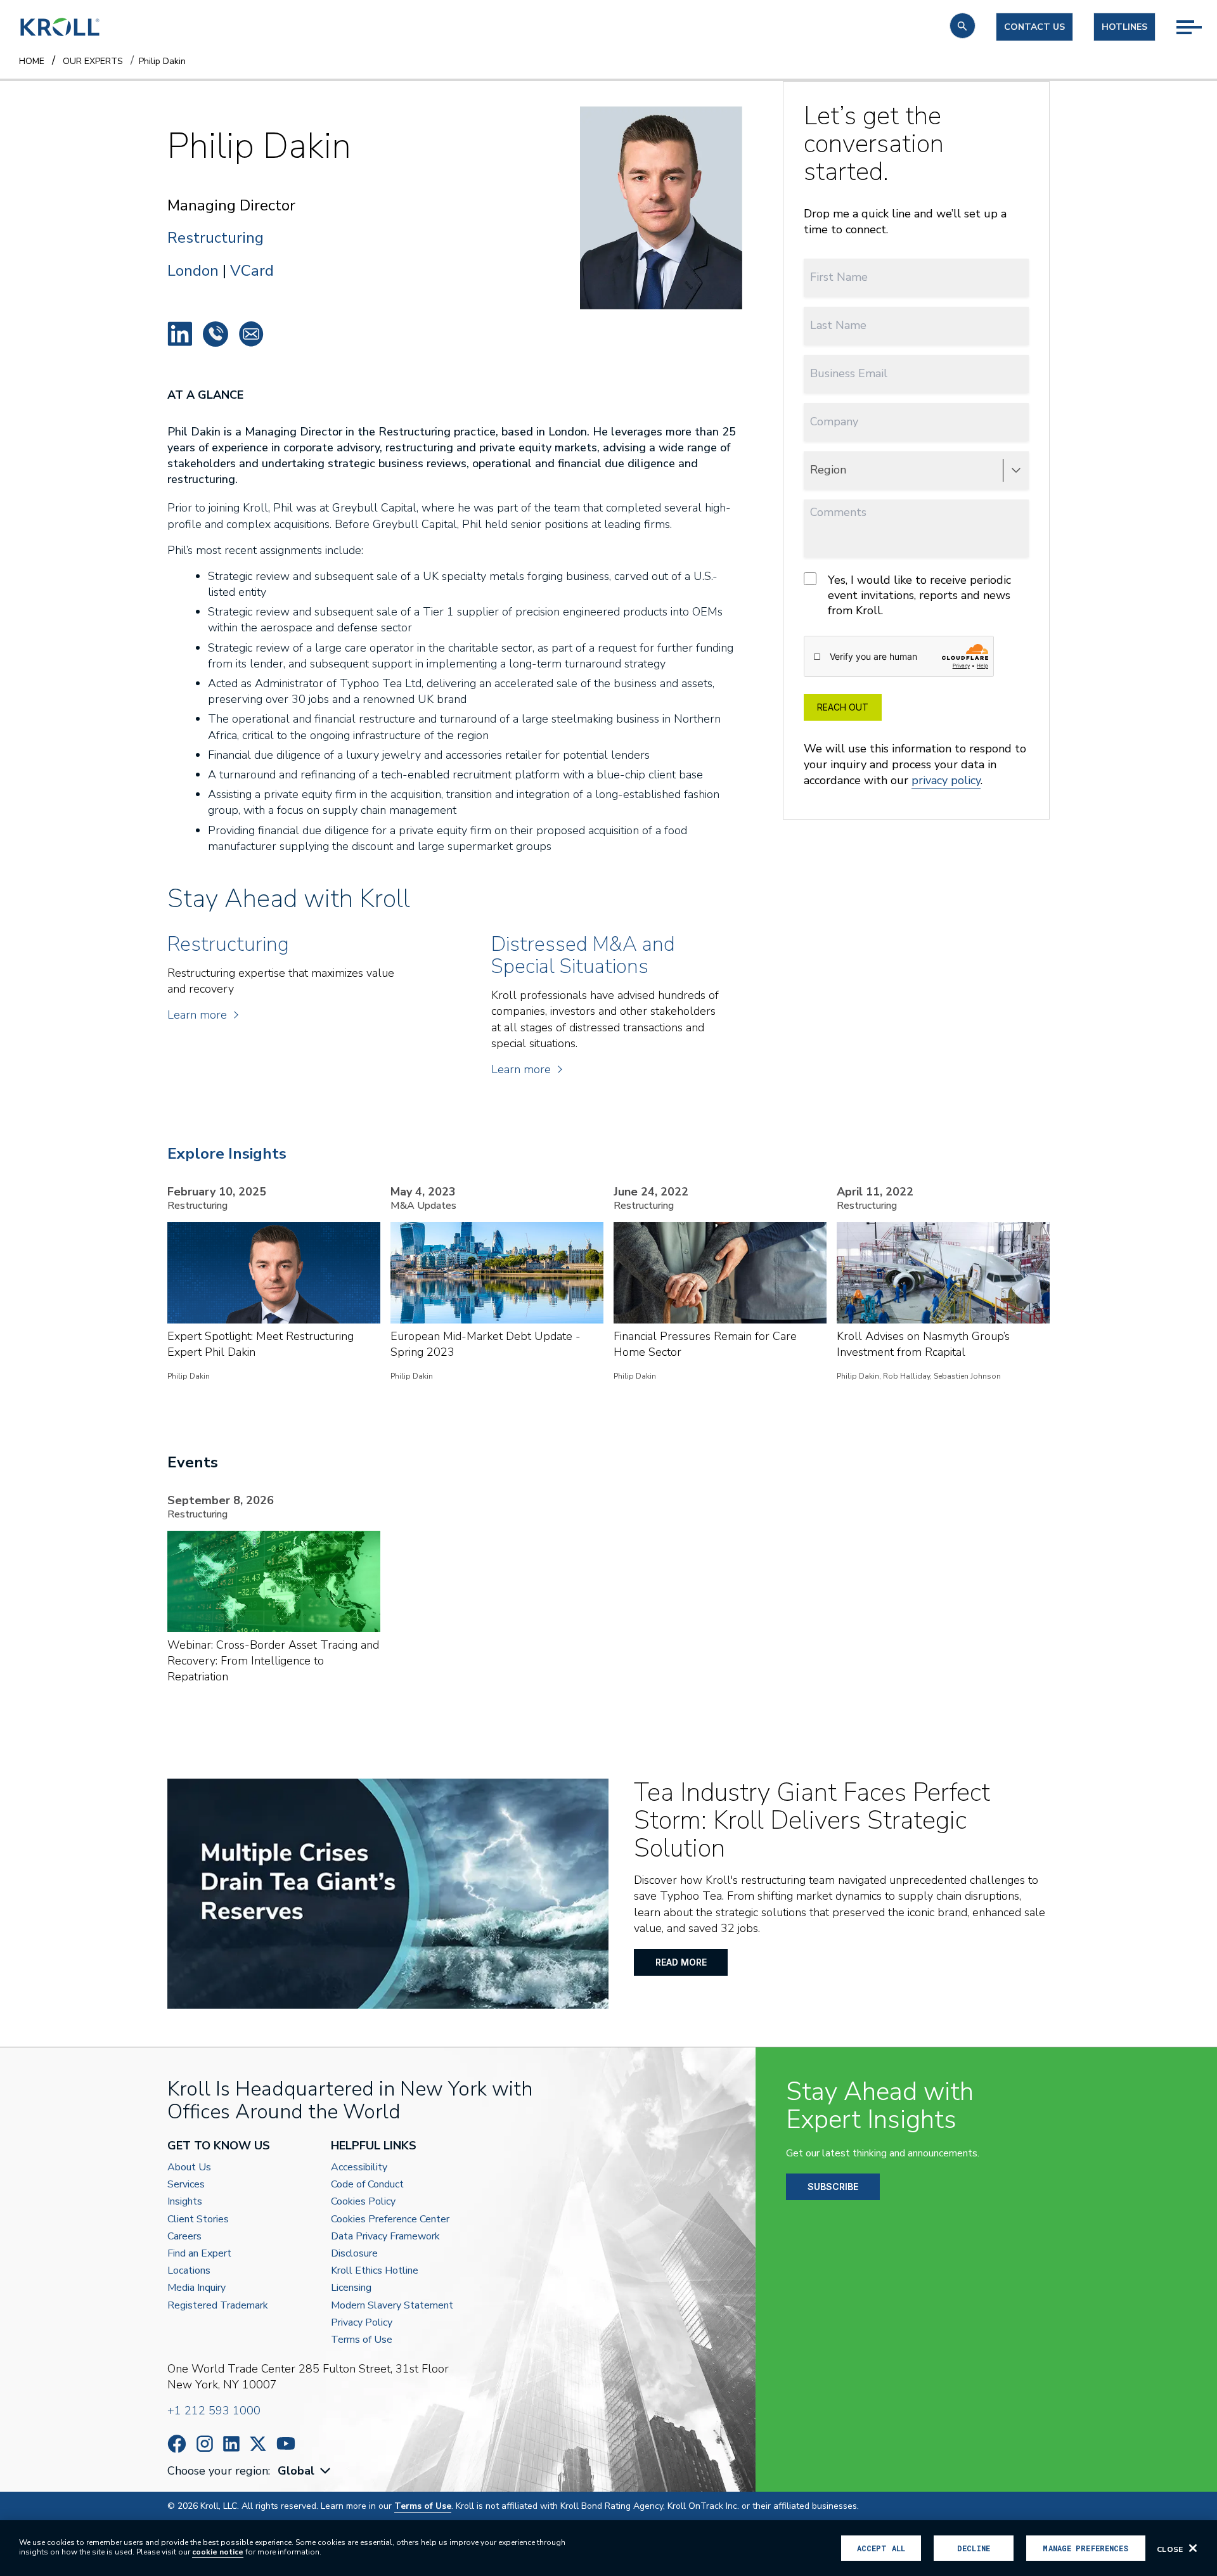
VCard (252, 271)
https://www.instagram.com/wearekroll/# (205, 2444)
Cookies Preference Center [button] (390, 2219)
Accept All (881, 2548)
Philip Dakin (180, 334)
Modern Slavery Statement (392, 2306)
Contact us (1034, 27)
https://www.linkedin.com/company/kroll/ (231, 2444)
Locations (189, 2271)
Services (186, 2185)
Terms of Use (362, 2340)
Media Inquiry (196, 2288)
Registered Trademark (218, 2306)
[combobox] (306, 2471)
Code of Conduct (367, 2185)
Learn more (197, 1015)
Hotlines (1124, 27)
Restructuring (216, 238)
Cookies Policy (363, 2202)
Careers (184, 2237)
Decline (974, 2548)
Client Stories (198, 2219)
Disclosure (354, 2254)
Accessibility (359, 2167)
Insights (185, 2202)
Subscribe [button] (833, 2186)
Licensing (351, 2288)
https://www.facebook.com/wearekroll (177, 2444)
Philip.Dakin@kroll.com (251, 334)
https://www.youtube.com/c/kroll (286, 2444)
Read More (681, 1962)
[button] (963, 26)
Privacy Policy (362, 2323)
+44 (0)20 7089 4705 (216, 334)
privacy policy (946, 780)
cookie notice (218, 2552)
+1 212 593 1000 (214, 2411)
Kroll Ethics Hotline (375, 2271)
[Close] (1193, 2548)
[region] (608, 2548)
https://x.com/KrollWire (258, 2444)
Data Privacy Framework (385, 2237)
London (193, 271)
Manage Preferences (1085, 2548)
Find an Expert (199, 2254)
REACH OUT (843, 707)
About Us (189, 2167)
